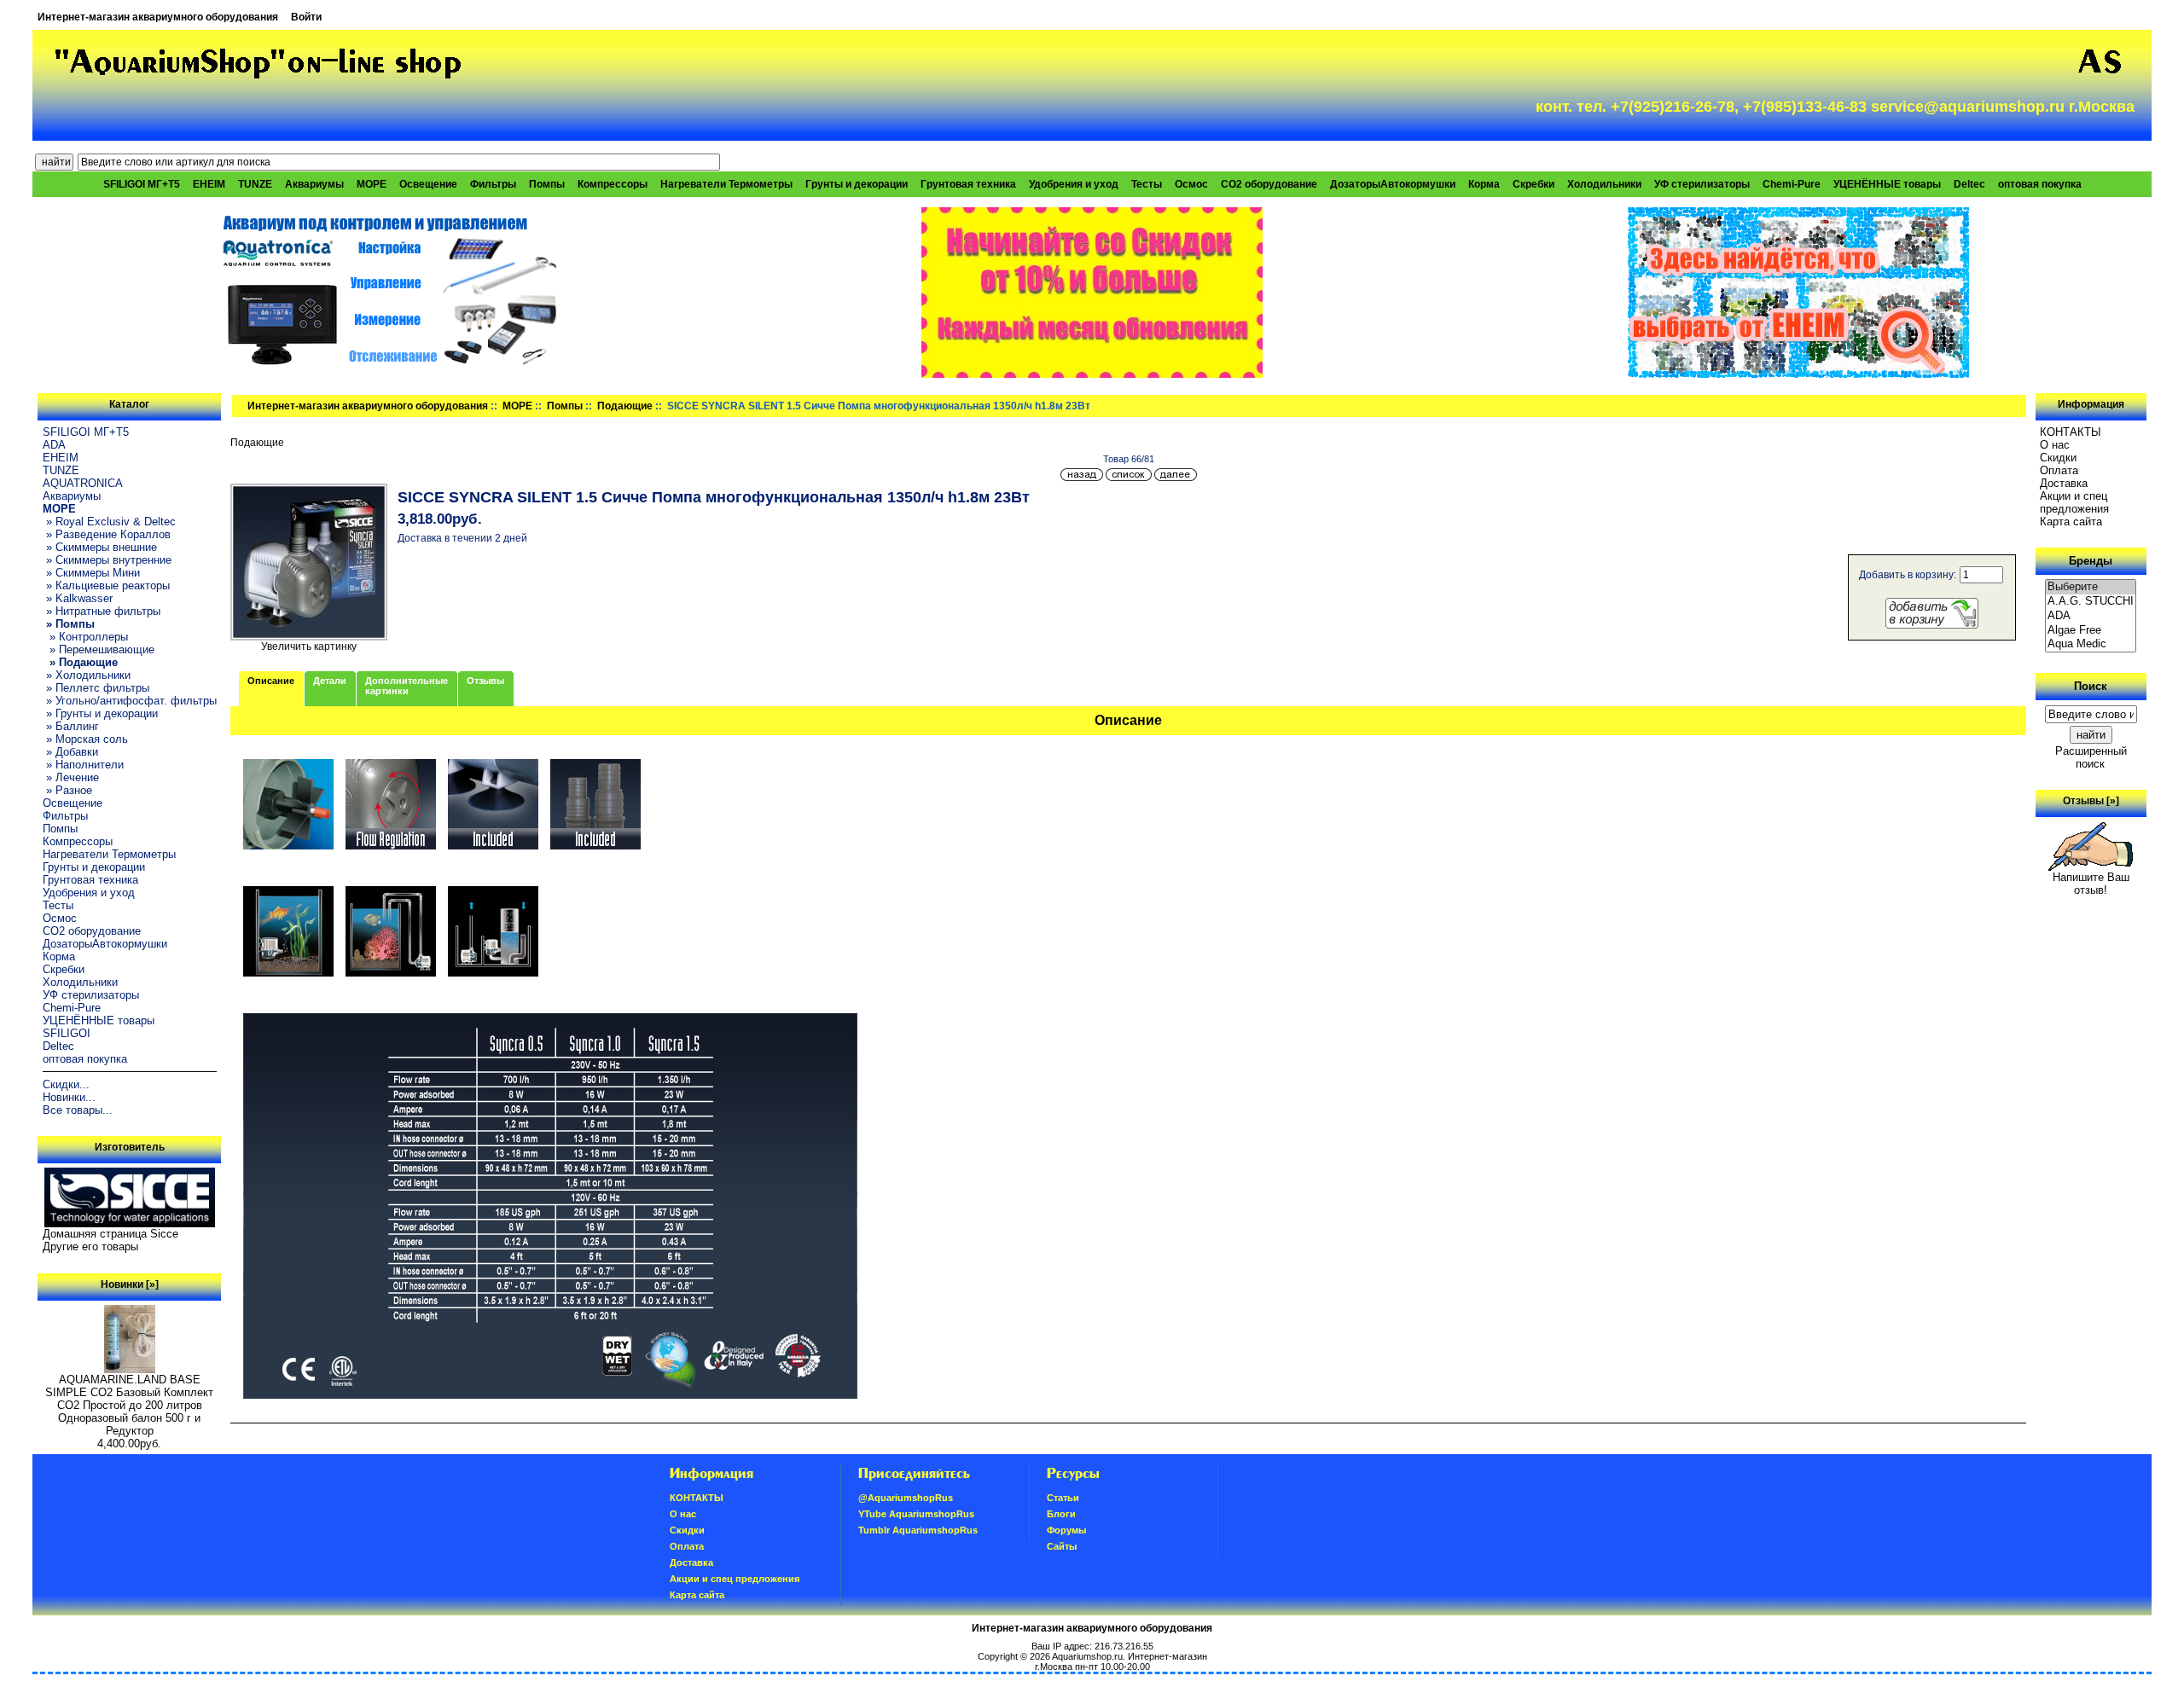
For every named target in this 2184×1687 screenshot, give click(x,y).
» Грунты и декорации (100, 713)
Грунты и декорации (857, 184)
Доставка (2064, 483)
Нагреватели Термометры (726, 184)
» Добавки (70, 752)
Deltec (1969, 184)
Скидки (2058, 458)
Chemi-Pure (1792, 184)
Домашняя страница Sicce (110, 1234)
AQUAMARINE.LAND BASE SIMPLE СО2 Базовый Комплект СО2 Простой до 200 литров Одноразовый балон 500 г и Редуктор (129, 1405)
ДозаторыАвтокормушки (1393, 184)
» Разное (67, 790)
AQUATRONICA (83, 483)
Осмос (1191, 184)
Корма (1484, 184)
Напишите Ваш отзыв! (2091, 884)
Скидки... (66, 1084)
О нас (2055, 445)
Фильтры (493, 184)
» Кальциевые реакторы (106, 586)
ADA (54, 445)
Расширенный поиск (2091, 757)
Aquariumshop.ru (1087, 1656)
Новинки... (69, 1097)
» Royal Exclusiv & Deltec (109, 522)
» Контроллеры (85, 637)
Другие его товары (90, 1246)
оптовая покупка (2040, 184)
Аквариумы (314, 184)
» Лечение (71, 777)
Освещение (428, 184)
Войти (306, 17)
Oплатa (2059, 470)
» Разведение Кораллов (107, 534)
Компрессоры (613, 184)
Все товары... (78, 1110)
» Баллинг (71, 726)
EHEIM (209, 184)
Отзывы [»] (2091, 801)
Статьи (1063, 1498)
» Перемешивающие (99, 649)
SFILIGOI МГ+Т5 (142, 184)
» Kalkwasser (78, 598)
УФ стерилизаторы (1702, 184)
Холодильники (1604, 184)
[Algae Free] (2091, 631)
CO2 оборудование (1269, 184)
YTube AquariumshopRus (916, 1514)
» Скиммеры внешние (100, 547)
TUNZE (255, 184)
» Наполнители (83, 765)
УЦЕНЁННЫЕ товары (1887, 184)
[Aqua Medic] (2091, 644)
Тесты (1147, 184)
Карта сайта (2071, 522)
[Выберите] (2091, 587)
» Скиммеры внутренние (107, 560)
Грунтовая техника (968, 184)
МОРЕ (517, 406)
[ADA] (2091, 616)
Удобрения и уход (1074, 184)
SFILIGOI (67, 1033)
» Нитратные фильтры (102, 611)
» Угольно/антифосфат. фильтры (130, 701)
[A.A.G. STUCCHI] (2091, 602)
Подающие (625, 406)
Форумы (1066, 1530)
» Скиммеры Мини (91, 573)
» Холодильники (87, 675)
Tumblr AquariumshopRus (918, 1530)
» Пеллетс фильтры (96, 688)
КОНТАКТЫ (2071, 432)
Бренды (2091, 561)
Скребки (1533, 184)
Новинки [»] (130, 1284)
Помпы (547, 184)
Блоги (1061, 1514)
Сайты (1062, 1546)
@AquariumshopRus (906, 1498)
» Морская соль (85, 739)
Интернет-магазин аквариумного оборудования (158, 17)
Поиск (2091, 686)
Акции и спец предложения (2074, 502)
